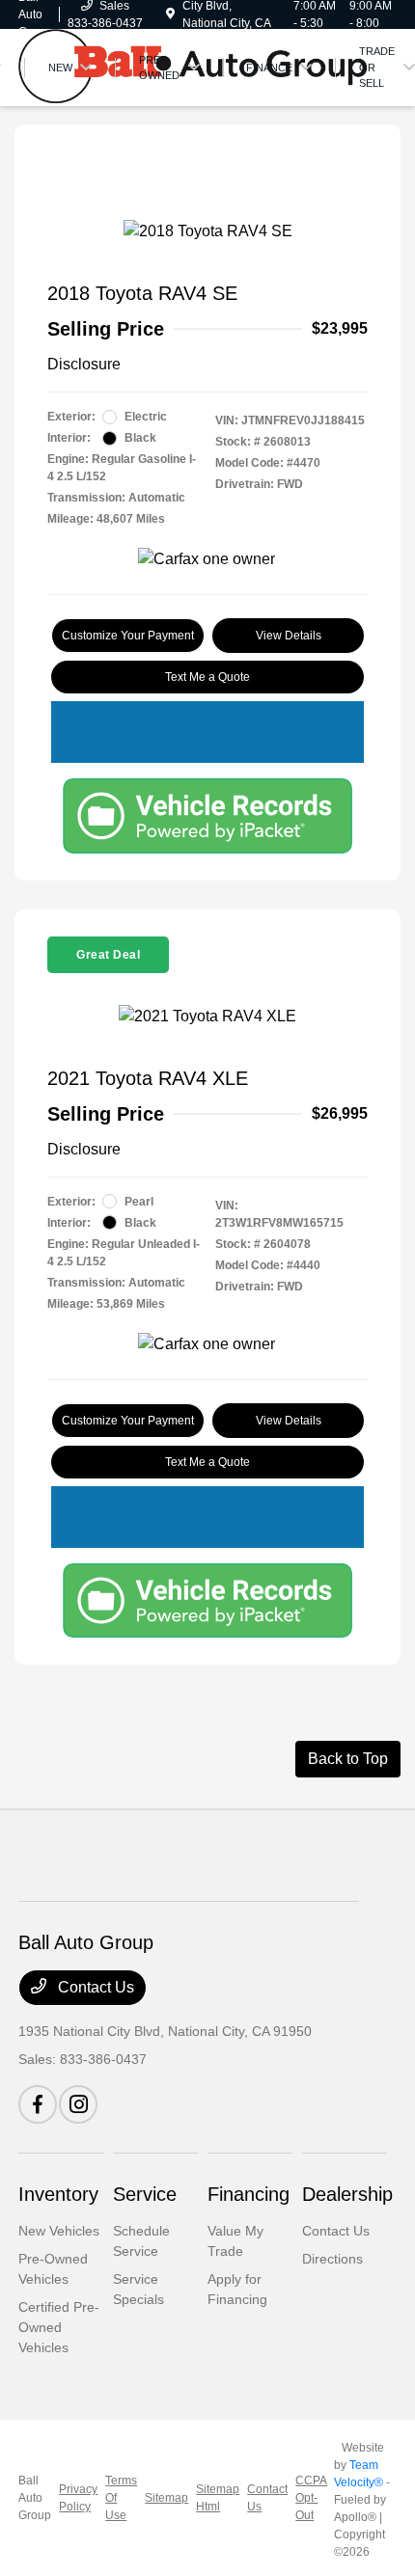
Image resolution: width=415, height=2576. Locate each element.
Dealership (347, 2194)
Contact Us (94, 1987)
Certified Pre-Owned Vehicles (59, 2327)
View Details (289, 636)
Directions (332, 2259)
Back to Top (348, 1759)
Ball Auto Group (35, 2498)
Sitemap (166, 2498)
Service (145, 2194)
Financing (249, 2194)
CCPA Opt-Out (311, 2498)
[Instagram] (78, 2104)
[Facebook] (38, 2104)
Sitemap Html (218, 2498)
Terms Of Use (121, 2498)
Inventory (58, 2194)
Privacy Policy (78, 2498)
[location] (170, 14)
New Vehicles (59, 2231)
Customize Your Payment (128, 636)
